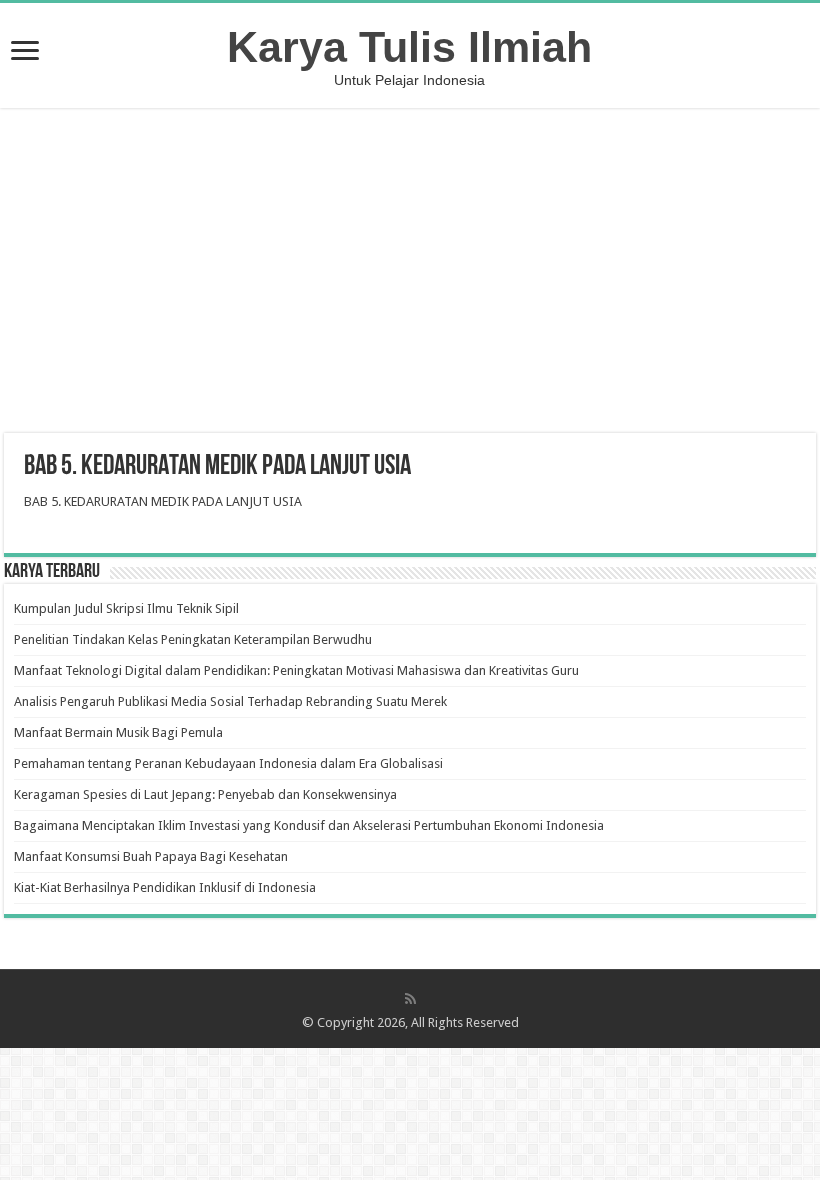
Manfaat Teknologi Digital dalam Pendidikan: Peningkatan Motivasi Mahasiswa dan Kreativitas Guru (296, 670)
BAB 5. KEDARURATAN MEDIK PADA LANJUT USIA (163, 501)
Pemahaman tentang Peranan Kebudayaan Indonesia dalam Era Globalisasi (228, 763)
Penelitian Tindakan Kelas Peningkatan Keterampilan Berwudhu (193, 639)
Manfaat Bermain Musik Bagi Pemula (118, 732)
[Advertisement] (410, 273)
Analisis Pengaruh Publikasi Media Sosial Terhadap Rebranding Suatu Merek (230, 701)
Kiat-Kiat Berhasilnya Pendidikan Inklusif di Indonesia (165, 887)
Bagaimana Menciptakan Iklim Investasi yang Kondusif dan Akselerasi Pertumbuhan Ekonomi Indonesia (309, 825)
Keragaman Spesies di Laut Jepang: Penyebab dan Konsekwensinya (205, 794)
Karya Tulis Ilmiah (409, 47)
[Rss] (410, 999)
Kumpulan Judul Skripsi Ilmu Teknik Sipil (126, 608)
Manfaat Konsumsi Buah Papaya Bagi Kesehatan (151, 856)
